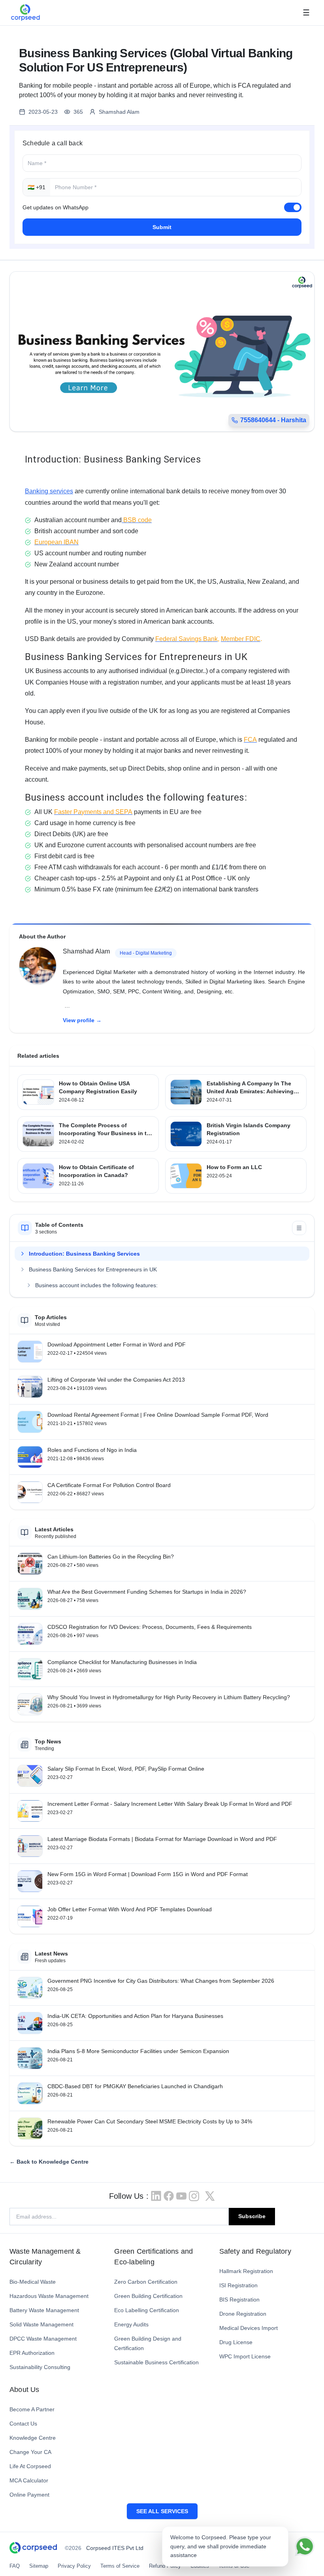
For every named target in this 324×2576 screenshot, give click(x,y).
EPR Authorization (32, 2353)
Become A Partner (32, 2409)
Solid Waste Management (41, 2324)
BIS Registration (239, 2300)
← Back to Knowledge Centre (49, 2162)
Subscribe (252, 2216)
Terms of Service (120, 2566)
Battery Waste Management (44, 2310)
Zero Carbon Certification (146, 2282)
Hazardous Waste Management (49, 2296)
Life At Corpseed (30, 2466)
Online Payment (29, 2495)
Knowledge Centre (33, 2438)
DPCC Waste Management (43, 2339)
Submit (162, 227)
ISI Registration (238, 2285)
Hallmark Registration (246, 2271)
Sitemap (39, 2566)
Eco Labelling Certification (147, 2310)
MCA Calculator (29, 2480)
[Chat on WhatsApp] (305, 2546)
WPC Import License (245, 2356)
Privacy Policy (74, 2566)
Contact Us (23, 2424)
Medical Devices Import (249, 2328)
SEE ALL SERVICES (162, 2511)
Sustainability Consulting (40, 2367)
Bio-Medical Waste (33, 2282)
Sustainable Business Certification (156, 2362)
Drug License (236, 2342)
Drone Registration (243, 2314)
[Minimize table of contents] (299, 1228)
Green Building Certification (148, 2296)
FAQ (15, 2566)
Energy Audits (131, 2324)
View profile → (82, 1020)
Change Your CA (30, 2452)
